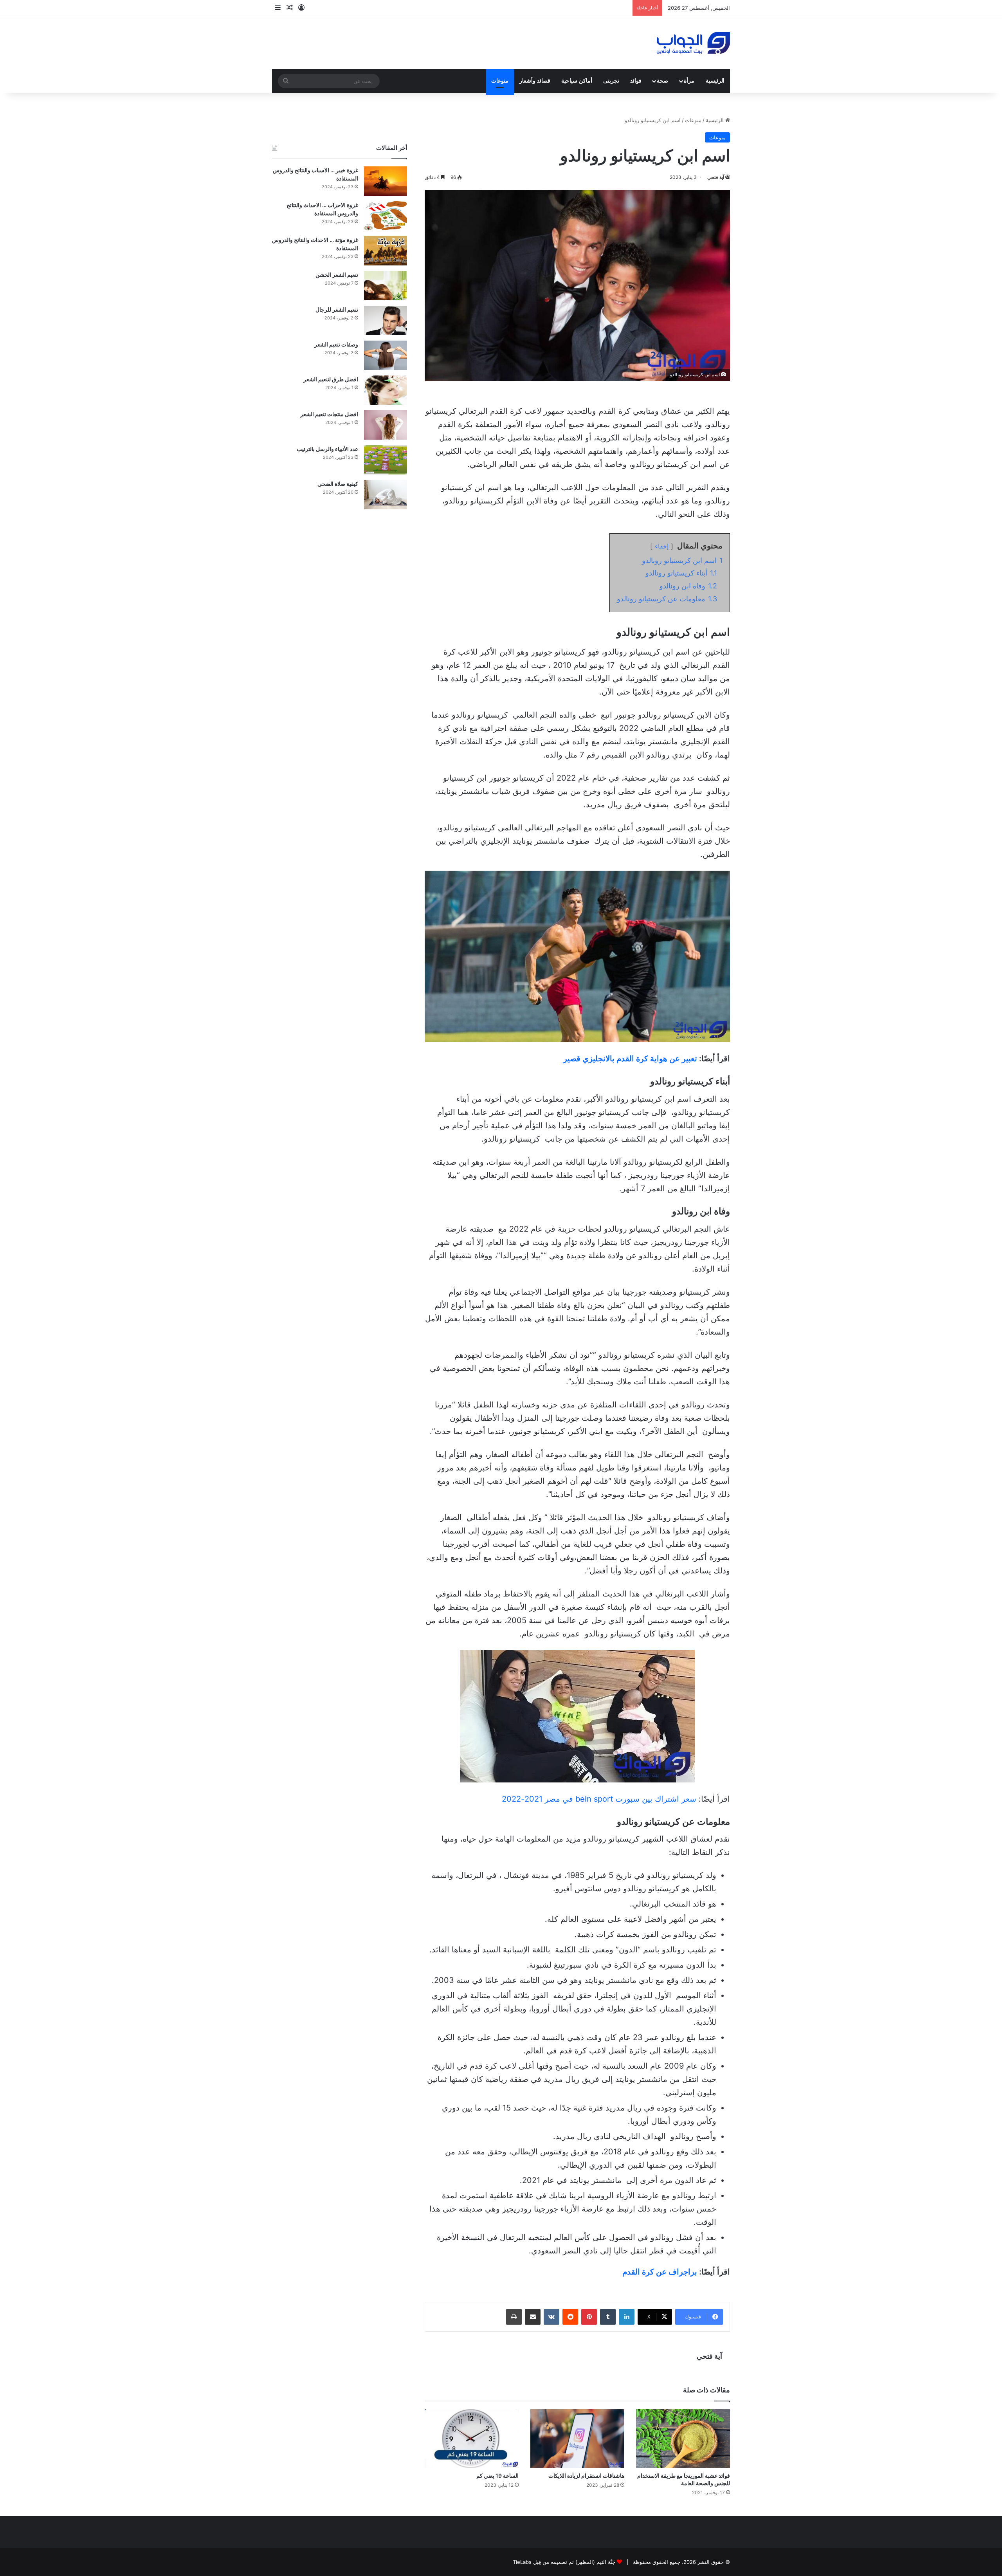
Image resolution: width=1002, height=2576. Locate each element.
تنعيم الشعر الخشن (337, 275)
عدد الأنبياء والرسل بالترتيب (327, 449)
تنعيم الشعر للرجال (337, 309)
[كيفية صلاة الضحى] (386, 495)
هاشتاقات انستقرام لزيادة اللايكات (586, 2476)
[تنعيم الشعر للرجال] (386, 320)
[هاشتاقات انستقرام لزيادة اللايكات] (577, 2439)
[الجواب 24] (693, 43)
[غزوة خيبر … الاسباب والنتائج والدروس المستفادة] (386, 181)
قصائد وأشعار (535, 81)
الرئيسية (715, 81)
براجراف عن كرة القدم (660, 2272)
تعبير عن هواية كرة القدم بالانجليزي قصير (630, 1059)
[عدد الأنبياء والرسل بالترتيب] (386, 460)
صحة (662, 81)
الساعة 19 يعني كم (497, 2476)
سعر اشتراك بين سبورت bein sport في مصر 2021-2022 (599, 1799)
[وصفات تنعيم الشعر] (386, 355)
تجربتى (611, 81)
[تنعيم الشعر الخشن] (386, 286)
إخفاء (662, 546)
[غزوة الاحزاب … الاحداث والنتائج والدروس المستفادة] (386, 216)
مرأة (689, 81)
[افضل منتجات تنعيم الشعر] (386, 425)
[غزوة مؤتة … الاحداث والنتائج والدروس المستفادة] (386, 251)
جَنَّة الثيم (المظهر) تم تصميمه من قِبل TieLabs (564, 2562)
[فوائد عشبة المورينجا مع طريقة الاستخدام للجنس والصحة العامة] (683, 2439)
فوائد (636, 81)
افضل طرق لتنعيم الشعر (331, 379)
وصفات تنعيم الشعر (336, 344)
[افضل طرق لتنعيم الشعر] (386, 390)
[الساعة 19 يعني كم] (472, 2439)
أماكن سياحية (577, 81)
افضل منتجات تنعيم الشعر (329, 414)
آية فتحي (716, 177)
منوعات (500, 81)
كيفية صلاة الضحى (338, 484)
